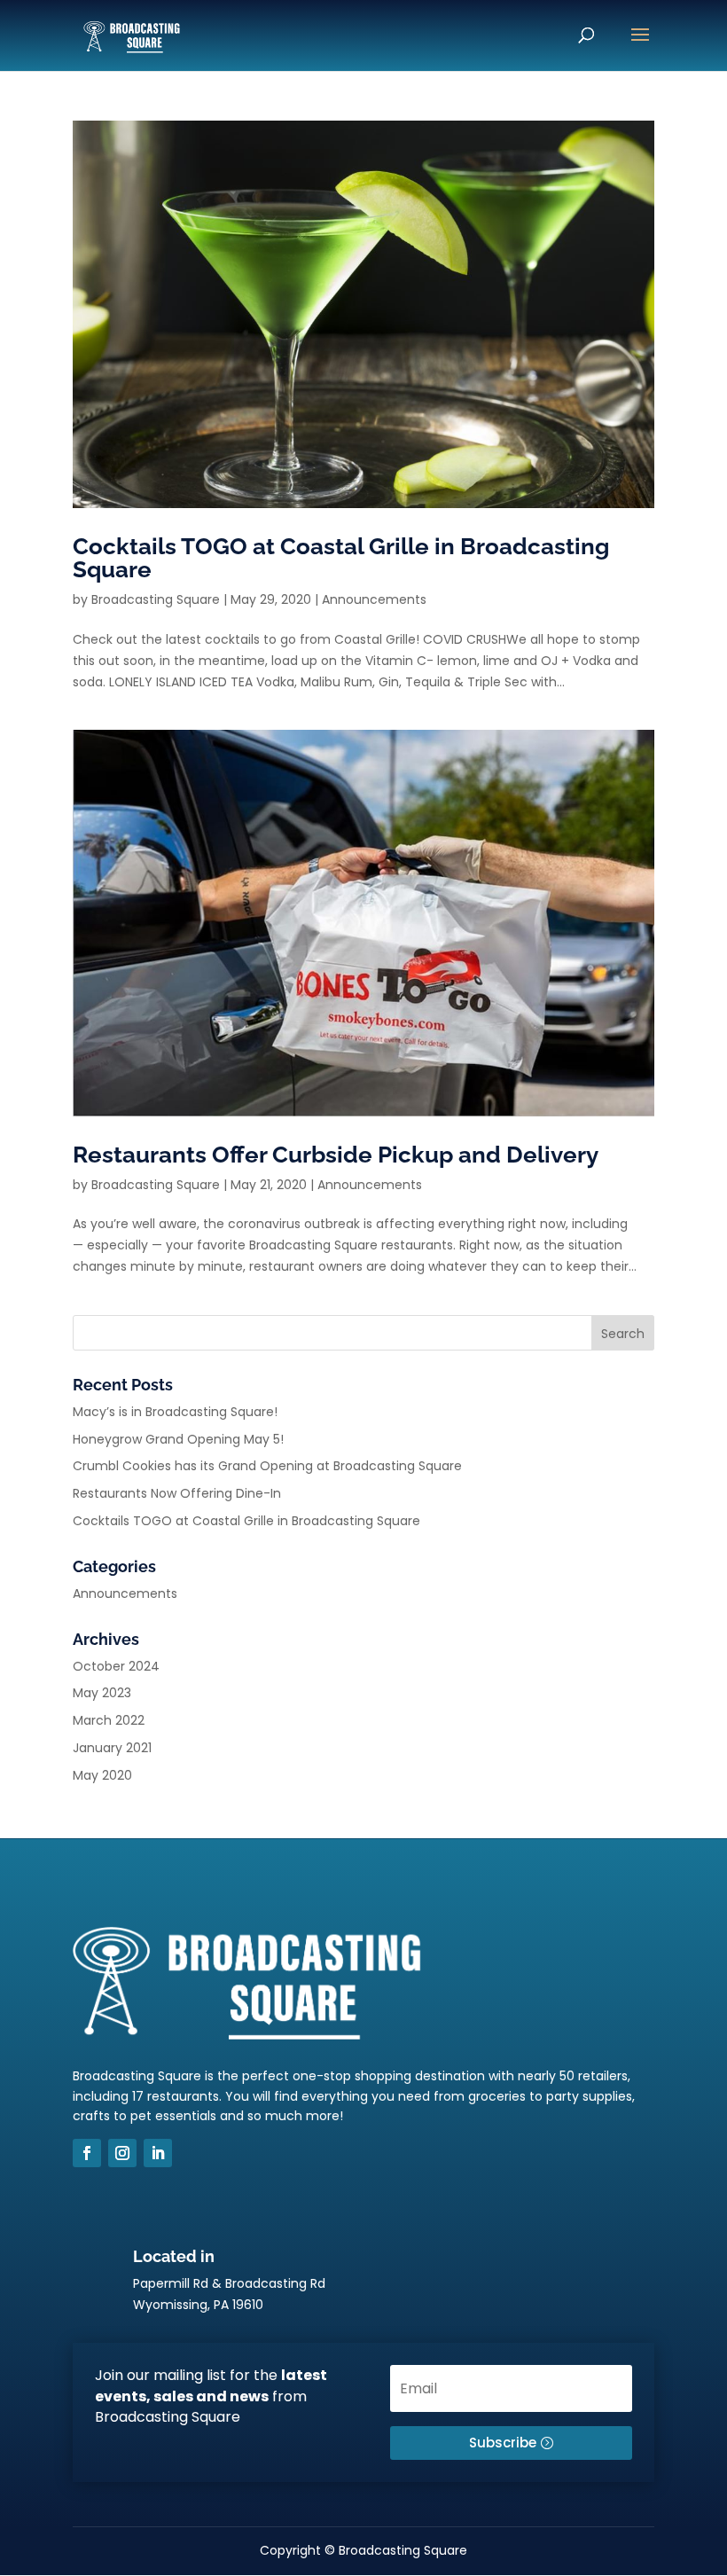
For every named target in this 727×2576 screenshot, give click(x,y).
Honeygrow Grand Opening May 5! (178, 1439)
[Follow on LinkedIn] (158, 2153)
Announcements (374, 599)
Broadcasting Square (156, 599)
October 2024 (116, 1666)
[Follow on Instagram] (122, 2153)
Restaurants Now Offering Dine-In (177, 1493)
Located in (174, 2256)
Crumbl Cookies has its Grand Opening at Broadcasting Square (267, 1466)
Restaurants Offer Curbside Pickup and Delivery (336, 1155)
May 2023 (102, 1693)
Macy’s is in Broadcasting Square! (175, 1412)
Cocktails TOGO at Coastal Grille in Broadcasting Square (341, 558)
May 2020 (102, 1775)
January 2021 (112, 1748)
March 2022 (109, 1720)
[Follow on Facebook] (87, 2153)
